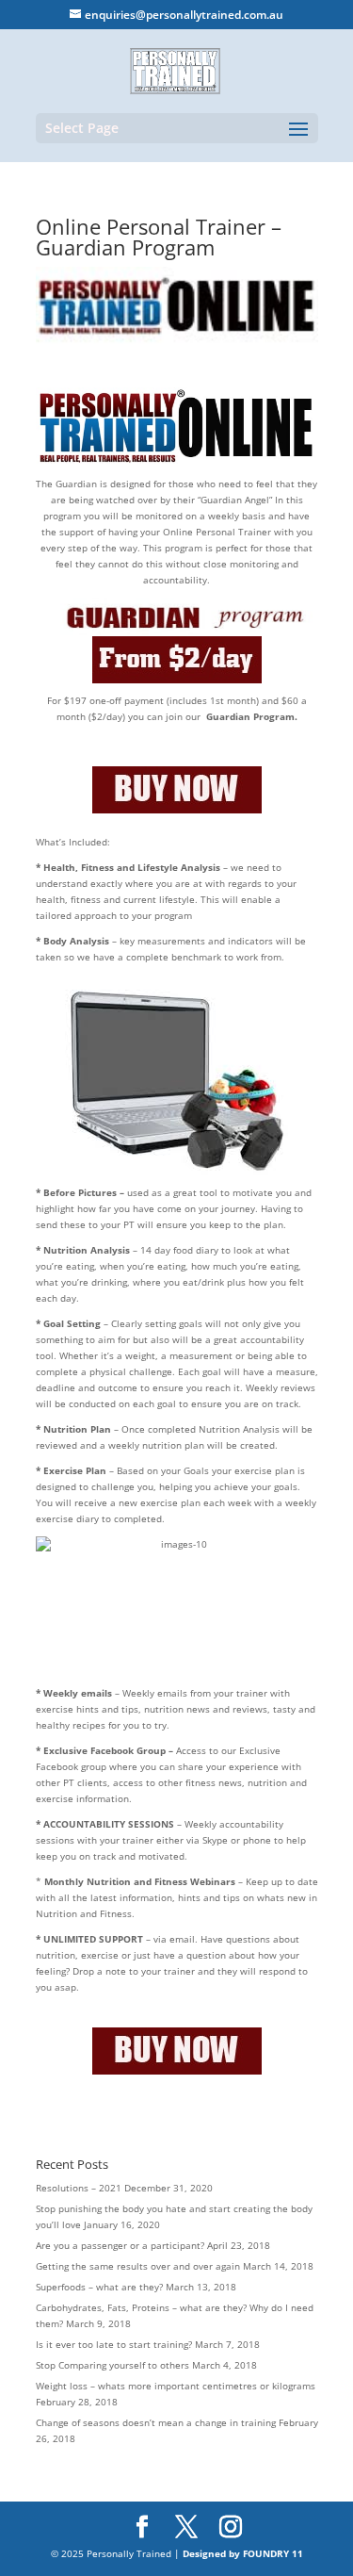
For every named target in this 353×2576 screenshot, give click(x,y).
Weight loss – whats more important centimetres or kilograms (176, 2386)
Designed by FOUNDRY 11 (243, 2553)
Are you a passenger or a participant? (120, 2245)
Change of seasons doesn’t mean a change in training (156, 2422)
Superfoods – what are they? (99, 2287)
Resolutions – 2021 (79, 2188)
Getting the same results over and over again (138, 2266)
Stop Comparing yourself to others (112, 2365)
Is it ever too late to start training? (114, 2344)
